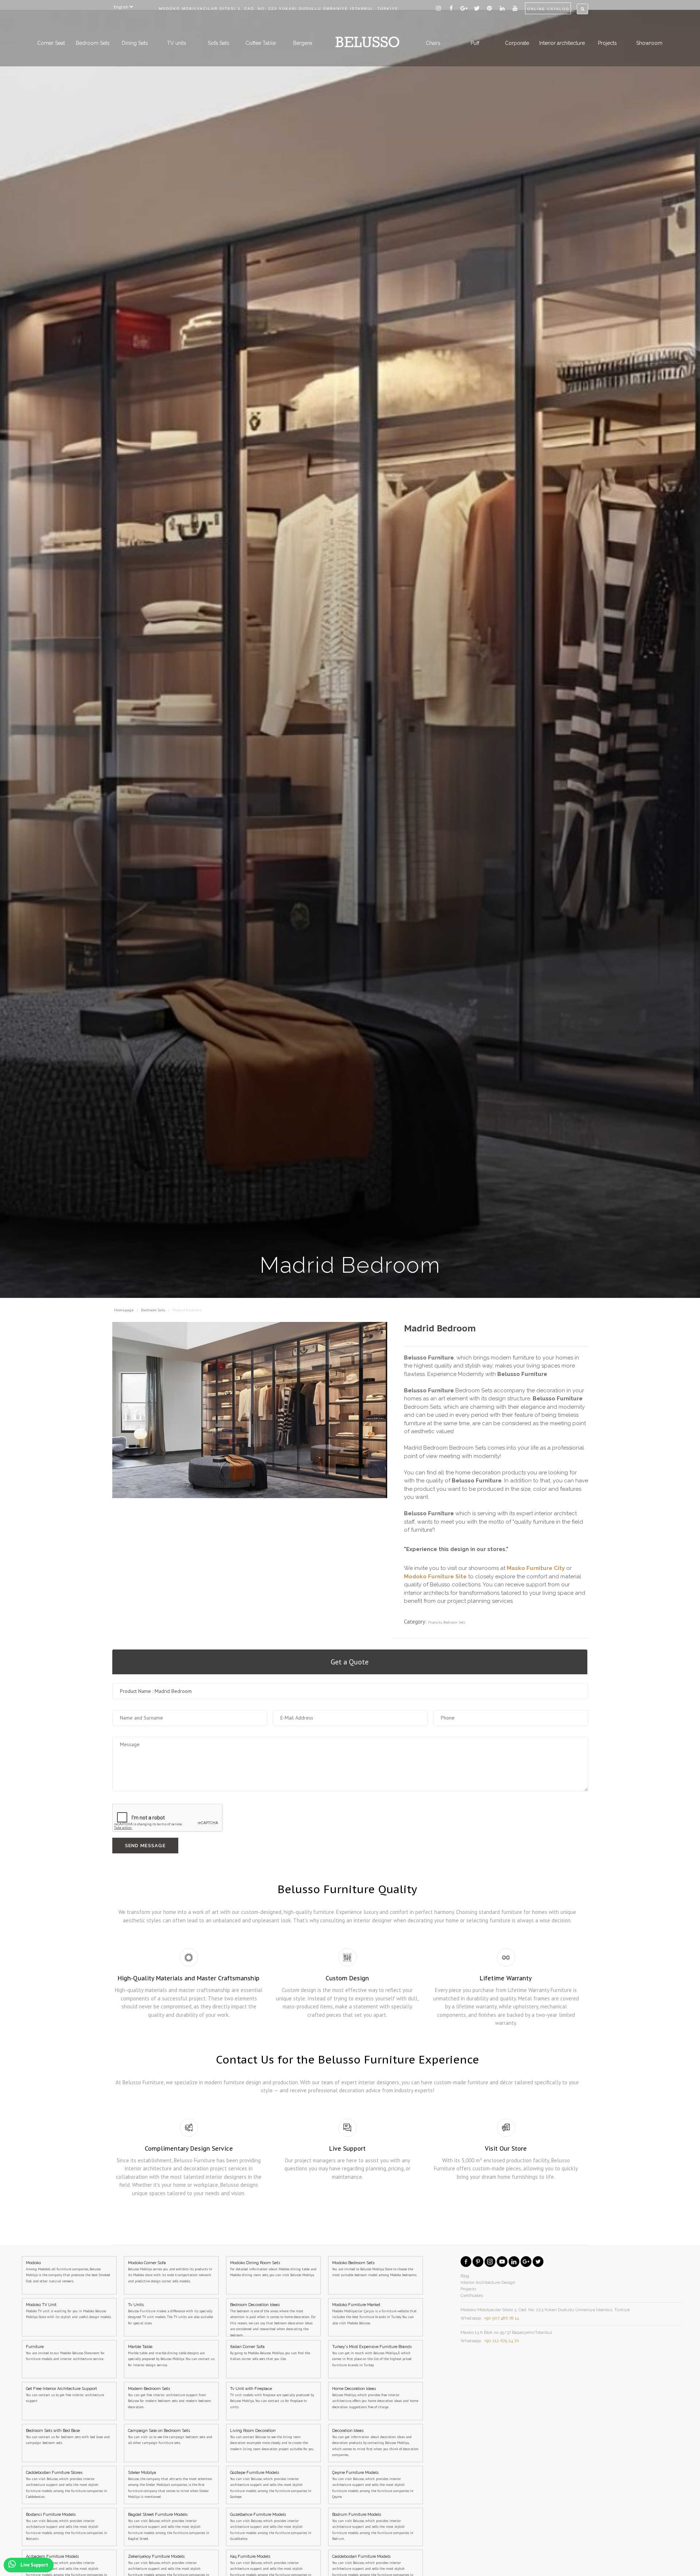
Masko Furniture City (536, 1568)
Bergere (303, 43)
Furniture (65, 2353)
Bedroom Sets (93, 43)
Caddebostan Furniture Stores (67, 2485)
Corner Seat (51, 43)
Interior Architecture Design (488, 2282)
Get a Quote (350, 1662)
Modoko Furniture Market (374, 2314)
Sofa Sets (219, 43)
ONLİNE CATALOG (548, 9)
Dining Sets (135, 43)
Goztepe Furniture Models (271, 2485)
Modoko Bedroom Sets (375, 2269)
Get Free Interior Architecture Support (65, 2395)
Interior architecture (562, 43)
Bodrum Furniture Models (373, 2527)
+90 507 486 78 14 (501, 2318)
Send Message (145, 1846)
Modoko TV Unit (69, 2311)
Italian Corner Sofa (270, 2353)
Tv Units (170, 2314)
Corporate (517, 43)
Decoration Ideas (375, 2443)
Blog (465, 2276)
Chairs (433, 43)
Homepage (125, 1310)
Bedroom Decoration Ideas (273, 2319)
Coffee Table (260, 43)
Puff (475, 43)
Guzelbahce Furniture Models (271, 2527)
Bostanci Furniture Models (67, 2527)
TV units (177, 43)
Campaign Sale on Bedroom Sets (170, 2437)
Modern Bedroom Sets (170, 2398)
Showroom (649, 43)
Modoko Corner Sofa (170, 2272)
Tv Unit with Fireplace (272, 2398)
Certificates (472, 2295)
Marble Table (171, 2356)
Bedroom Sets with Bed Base (68, 2437)
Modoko (68, 2272)
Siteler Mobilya (170, 2485)
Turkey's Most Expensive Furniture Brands (372, 2356)
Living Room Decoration (272, 2440)
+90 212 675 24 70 (502, 2341)
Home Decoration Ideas (375, 2398)
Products (435, 1622)
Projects (607, 43)
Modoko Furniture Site (435, 1577)
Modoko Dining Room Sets (273, 2269)
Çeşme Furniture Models (373, 2485)
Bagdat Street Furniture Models (169, 2527)
